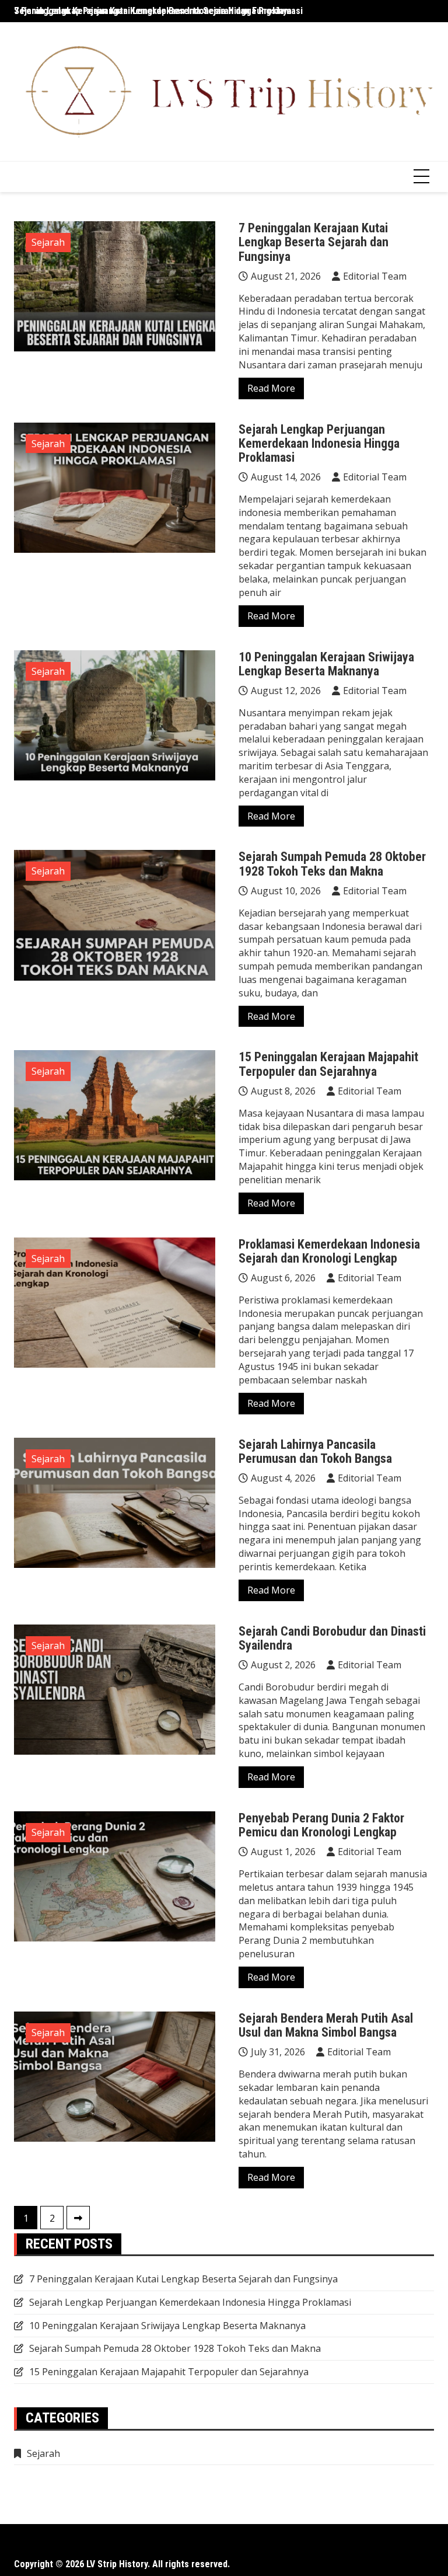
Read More (271, 388)
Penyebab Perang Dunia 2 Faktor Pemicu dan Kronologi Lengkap (321, 1825)
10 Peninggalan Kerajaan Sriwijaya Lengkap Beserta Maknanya (326, 664)
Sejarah (48, 242)
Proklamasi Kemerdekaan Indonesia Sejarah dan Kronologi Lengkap (329, 1251)
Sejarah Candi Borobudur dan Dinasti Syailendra (332, 1638)
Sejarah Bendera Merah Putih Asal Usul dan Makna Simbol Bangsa (326, 2025)
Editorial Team (375, 276)
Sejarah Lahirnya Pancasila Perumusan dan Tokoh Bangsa (315, 1451)
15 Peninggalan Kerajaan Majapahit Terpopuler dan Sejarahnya (328, 1064)
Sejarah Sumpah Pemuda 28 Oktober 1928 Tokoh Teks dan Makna (332, 864)
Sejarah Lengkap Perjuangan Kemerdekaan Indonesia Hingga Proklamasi (319, 443)
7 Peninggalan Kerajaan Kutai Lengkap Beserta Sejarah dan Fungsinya (153, 11)
